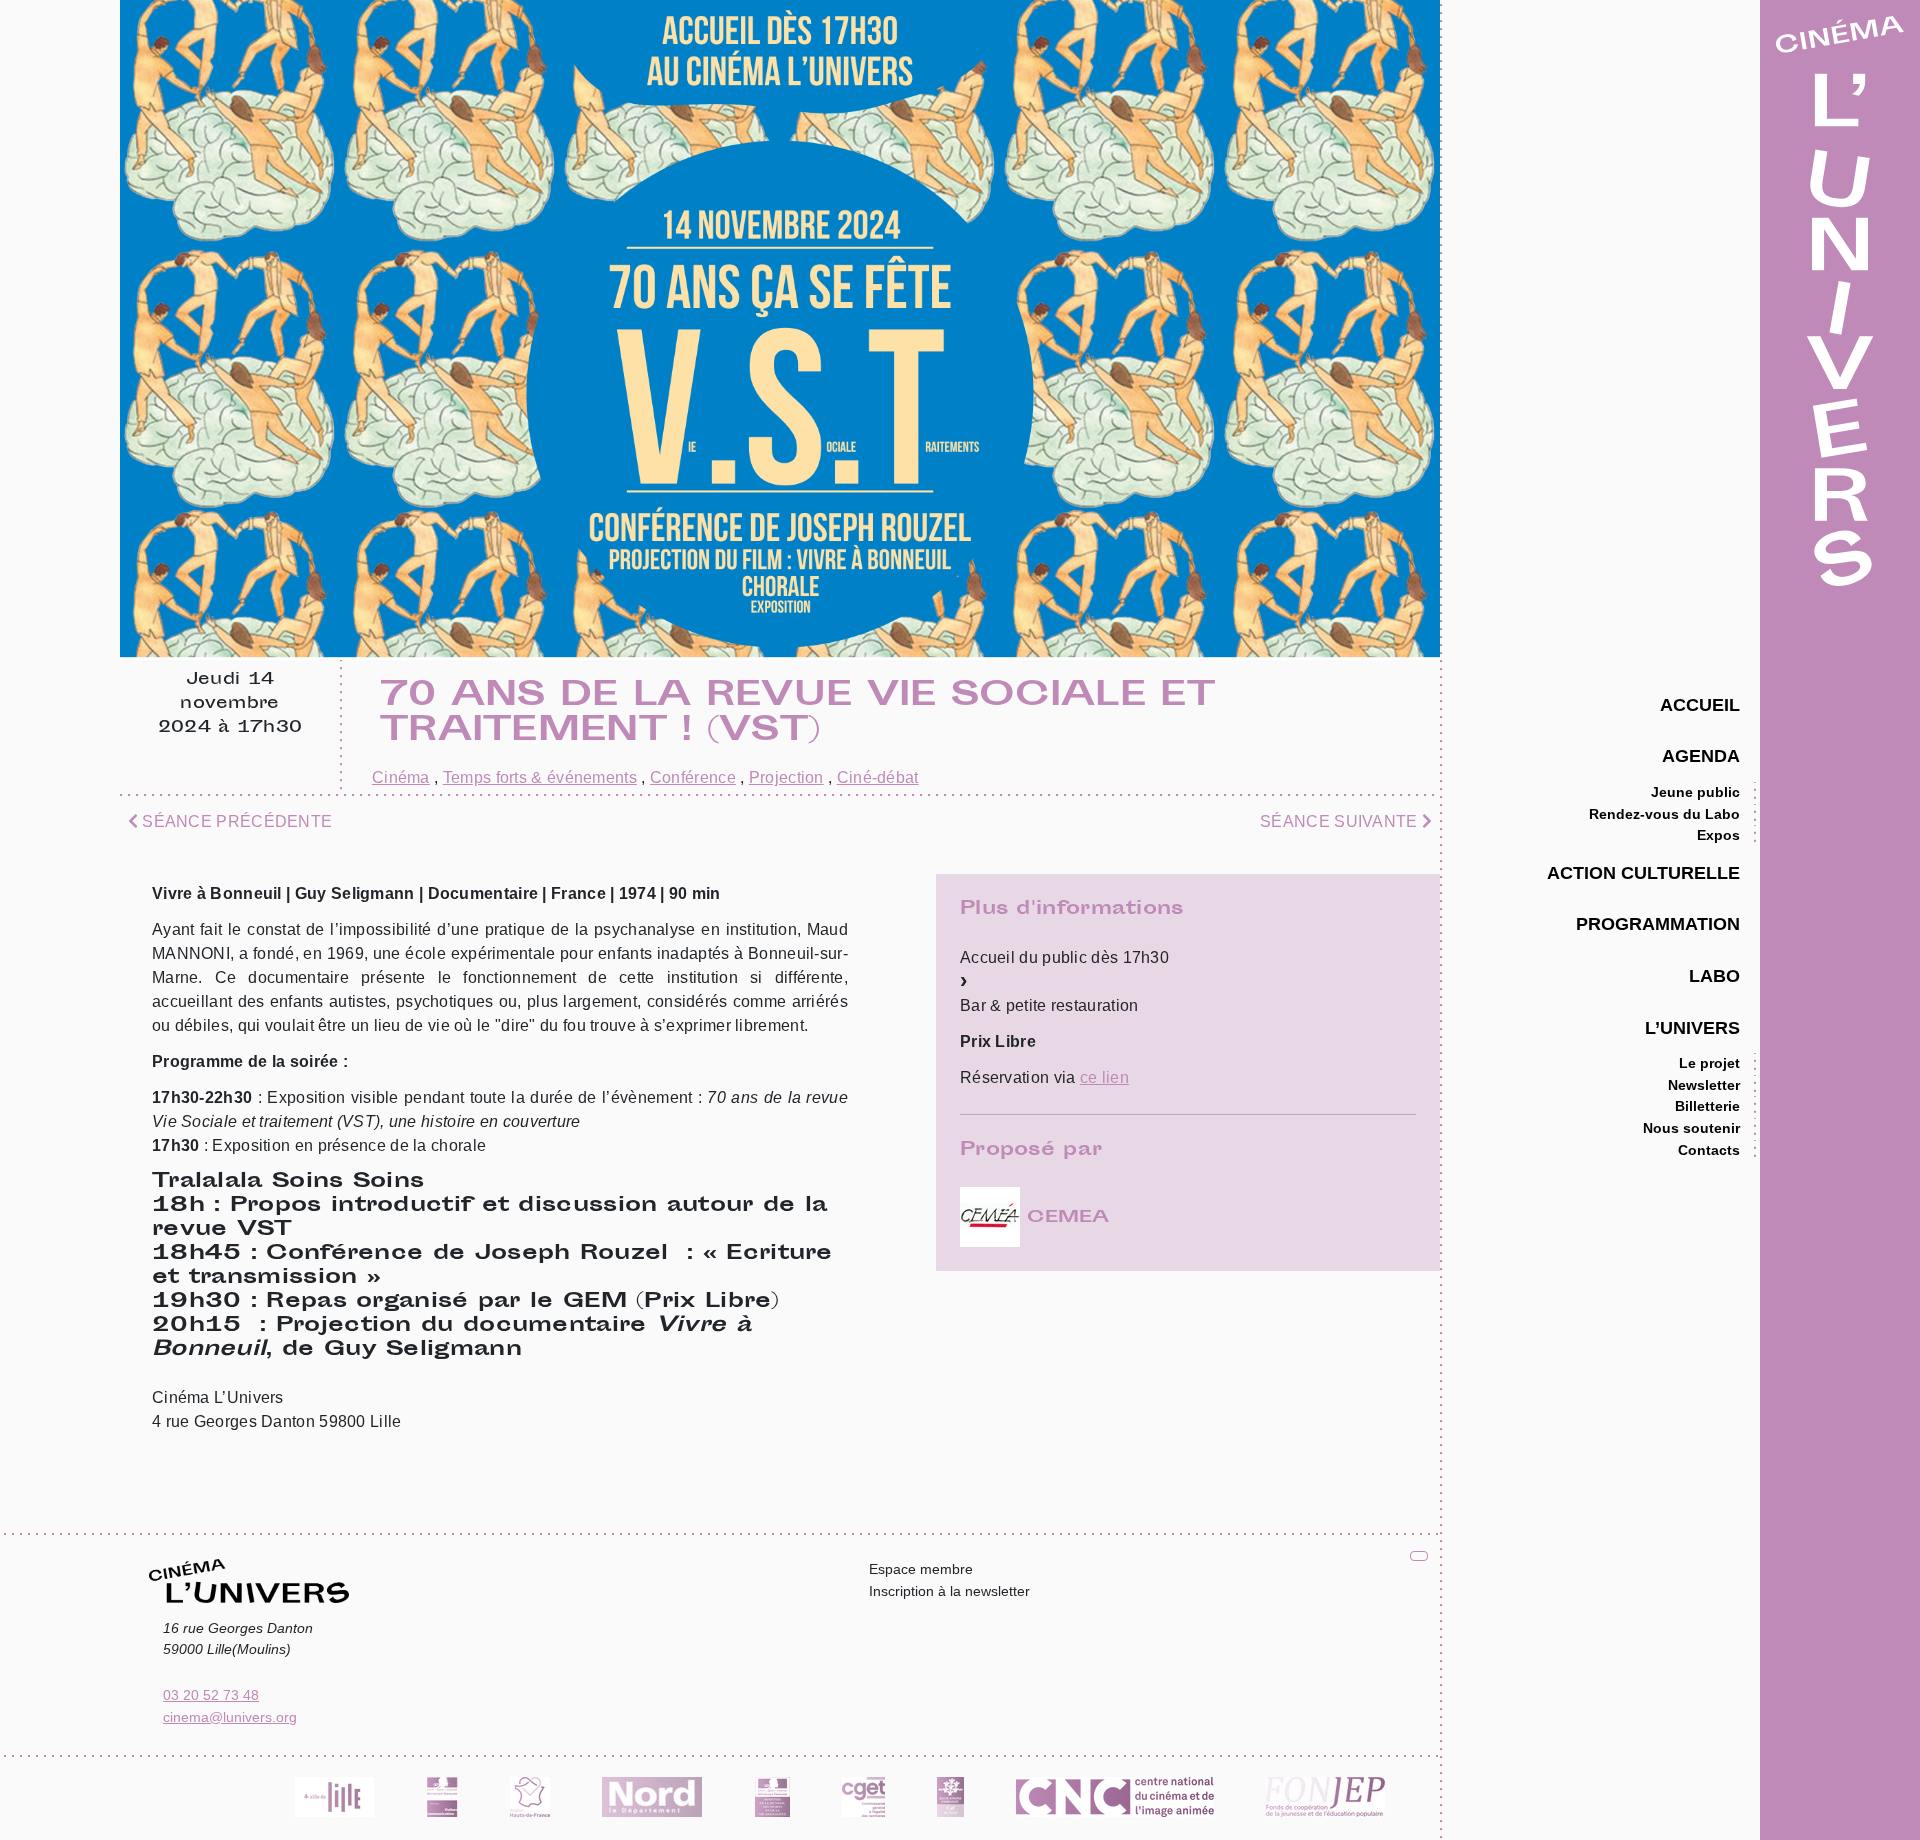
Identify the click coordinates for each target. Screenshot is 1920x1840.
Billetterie (1707, 1106)
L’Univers (1692, 1027)
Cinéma (401, 777)
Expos (1718, 835)
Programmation (1658, 923)
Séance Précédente (235, 821)
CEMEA (1065, 1218)
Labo (1714, 975)
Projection (786, 777)
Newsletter (1704, 1085)
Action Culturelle (1643, 872)
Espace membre (921, 1569)
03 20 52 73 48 (211, 1695)
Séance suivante (1341, 821)
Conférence (693, 777)
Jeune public (1695, 792)
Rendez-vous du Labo (1664, 814)
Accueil (1700, 704)
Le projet (1709, 1063)
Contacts (1709, 1150)
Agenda (1701, 755)
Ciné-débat (878, 777)
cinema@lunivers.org (230, 1717)
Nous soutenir (1691, 1128)
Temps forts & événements (540, 777)
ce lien (1104, 1077)
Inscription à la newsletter (949, 1591)
